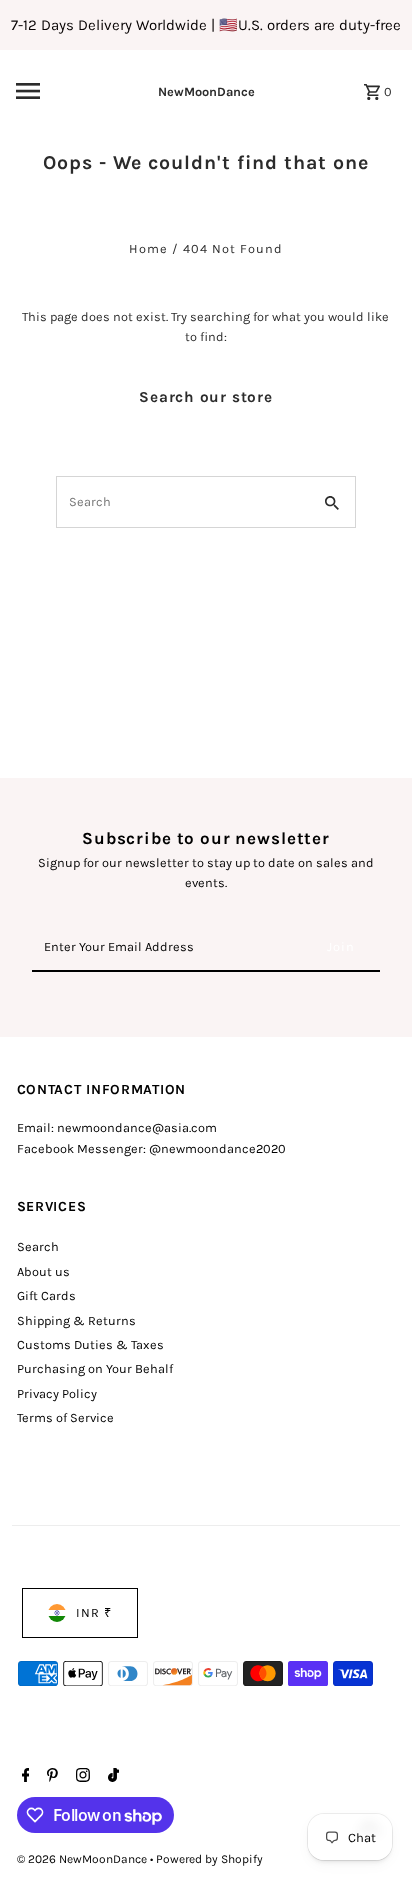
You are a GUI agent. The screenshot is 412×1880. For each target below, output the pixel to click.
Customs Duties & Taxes (90, 1344)
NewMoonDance (206, 91)
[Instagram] (80, 1777)
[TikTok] (111, 1777)
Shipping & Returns (76, 1320)
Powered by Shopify (209, 1859)
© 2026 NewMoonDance (83, 1859)
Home (148, 248)
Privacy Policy (57, 1393)
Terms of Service (65, 1417)
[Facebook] (23, 1777)
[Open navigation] (54, 91)
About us (43, 1271)
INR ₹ (94, 1612)
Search (38, 1246)
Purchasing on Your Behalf (95, 1368)
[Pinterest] (50, 1777)
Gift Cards (46, 1295)
